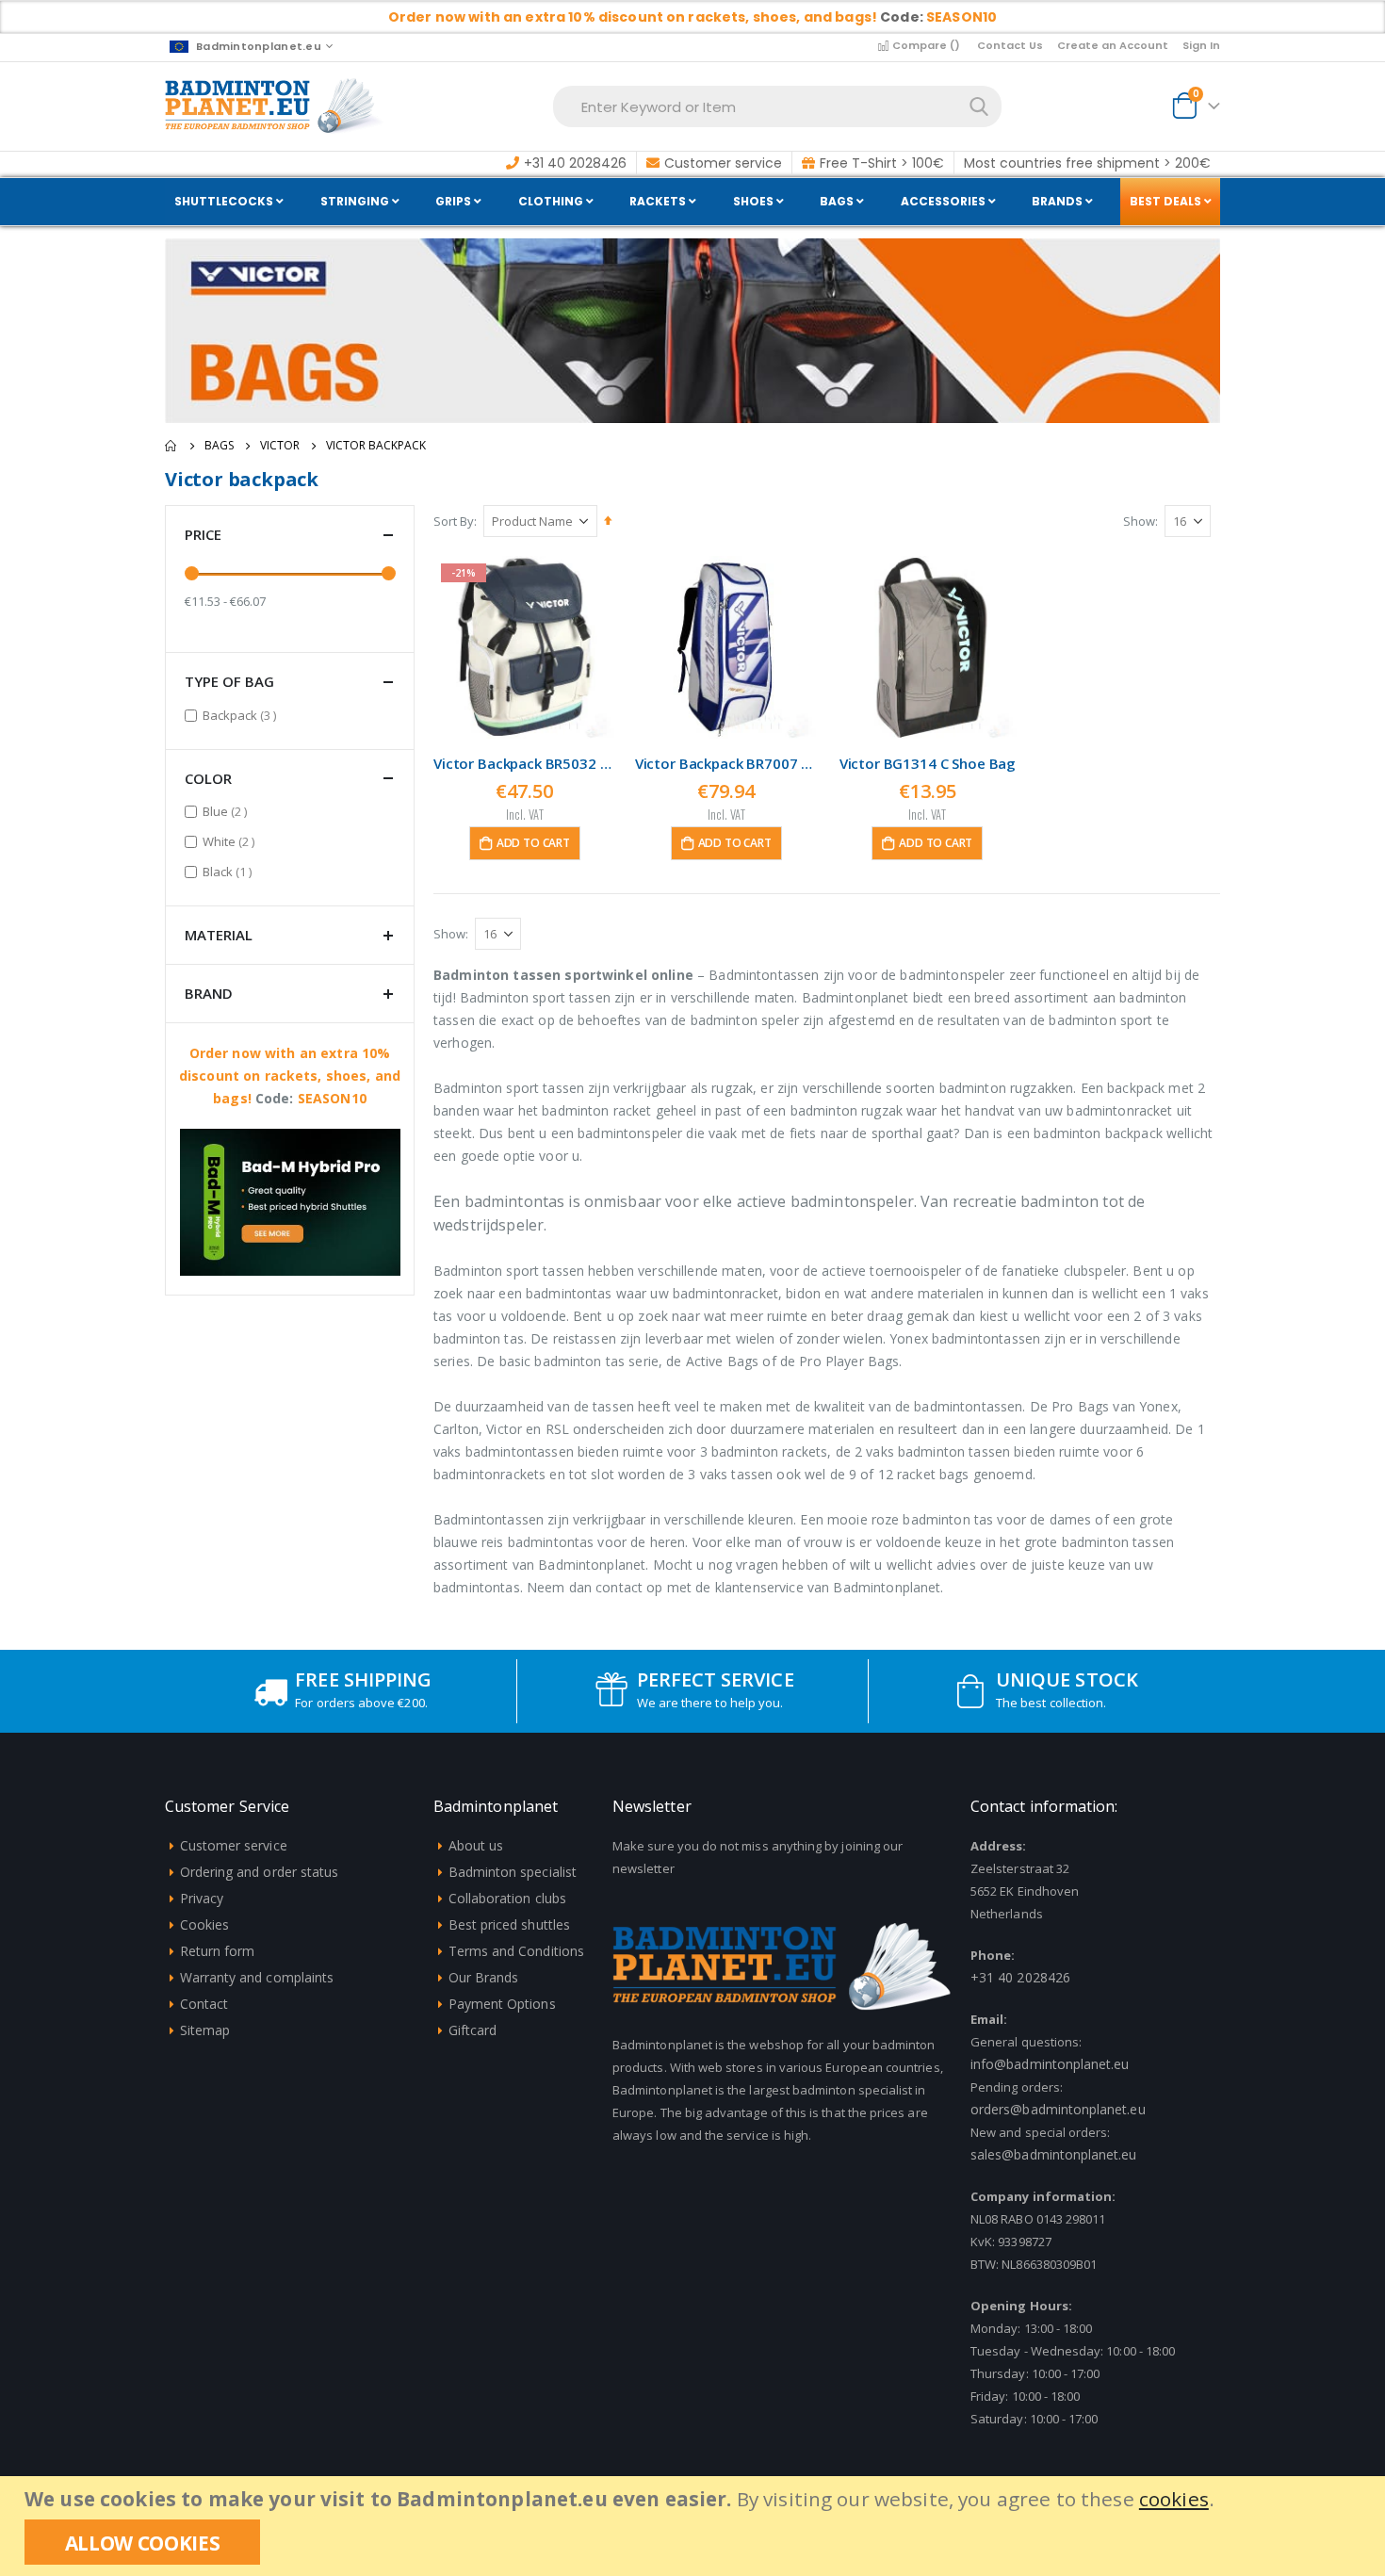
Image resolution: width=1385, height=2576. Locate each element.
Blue (227, 811)
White (231, 841)
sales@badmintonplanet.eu (1054, 2154)
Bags (219, 446)
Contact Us (1010, 45)
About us (476, 1845)
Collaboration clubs (507, 1898)
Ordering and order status (260, 1872)
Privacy (202, 1898)
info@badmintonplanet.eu (1050, 2064)
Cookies (204, 1924)
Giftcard (473, 2030)
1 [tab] (277, 1243)
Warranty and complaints (257, 1977)
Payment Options (502, 2004)
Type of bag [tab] (229, 681)
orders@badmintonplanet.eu (1058, 2109)
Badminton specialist (513, 1872)
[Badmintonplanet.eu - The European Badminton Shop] (275, 106)
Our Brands (484, 1977)
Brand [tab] (209, 993)
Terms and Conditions (516, 1951)
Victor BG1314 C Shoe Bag (928, 763)
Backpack (242, 715)
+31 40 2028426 (1020, 1977)
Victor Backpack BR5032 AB (525, 763)
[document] (695, 2526)
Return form (218, 1951)
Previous (197, 1245)
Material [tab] (219, 935)
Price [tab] (203, 534)
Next (383, 1245)
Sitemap (205, 2030)
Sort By (454, 521)
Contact (204, 2004)
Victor (280, 446)
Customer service (234, 1845)
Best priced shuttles (509, 1924)
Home (171, 446)
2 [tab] (303, 1243)
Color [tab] (208, 778)
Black (229, 871)
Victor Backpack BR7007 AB (726, 763)
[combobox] (777, 106)
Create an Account (1113, 45)
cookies (1174, 2499)
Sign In (1201, 45)
